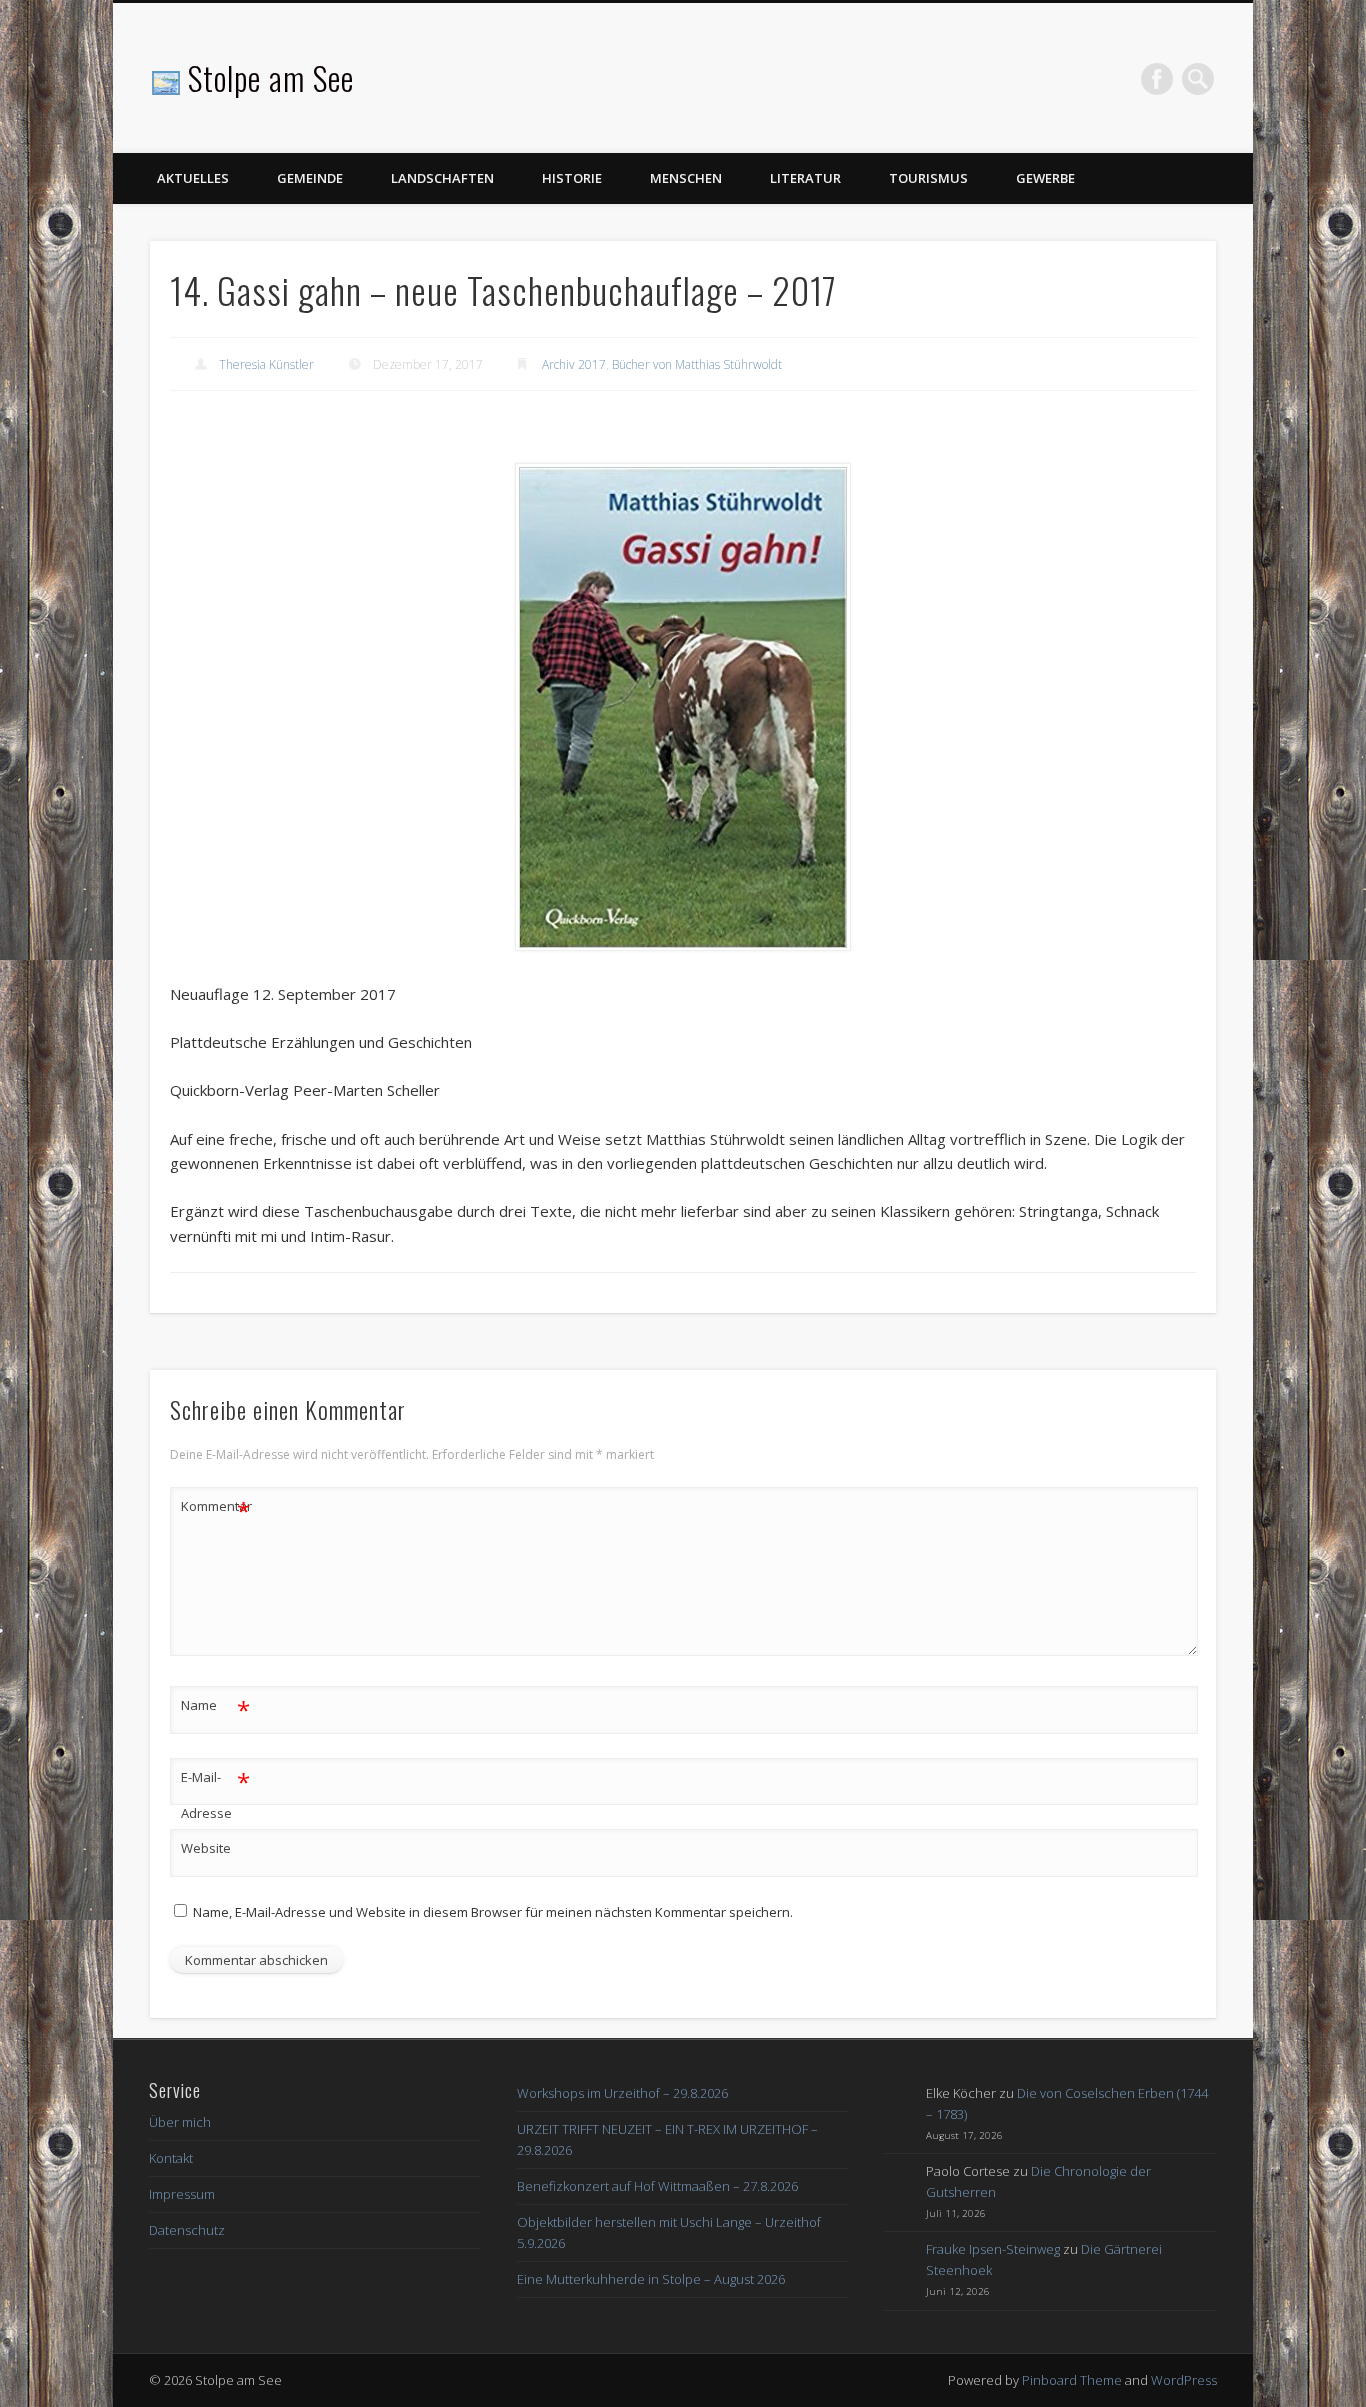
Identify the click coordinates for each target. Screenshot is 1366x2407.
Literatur (805, 178)
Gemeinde (310, 178)
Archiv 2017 (574, 364)
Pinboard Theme (1072, 2380)
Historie (572, 178)
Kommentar (216, 1509)
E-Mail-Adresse (215, 1793)
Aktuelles (193, 178)
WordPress (1184, 2380)
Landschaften (442, 178)
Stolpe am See (271, 77)
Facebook (1157, 79)
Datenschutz (187, 2230)
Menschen (686, 178)
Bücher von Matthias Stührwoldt (697, 364)
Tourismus (928, 178)
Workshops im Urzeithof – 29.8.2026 (622, 2093)
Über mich (180, 2122)
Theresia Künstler (266, 364)
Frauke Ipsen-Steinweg (993, 2249)
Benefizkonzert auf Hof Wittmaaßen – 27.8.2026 (657, 2186)
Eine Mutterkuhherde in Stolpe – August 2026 (651, 2279)
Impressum (182, 2194)
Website (206, 1848)
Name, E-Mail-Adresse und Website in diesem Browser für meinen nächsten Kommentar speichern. (493, 1912)
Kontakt (171, 2158)
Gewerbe (1045, 178)
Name (215, 1708)
